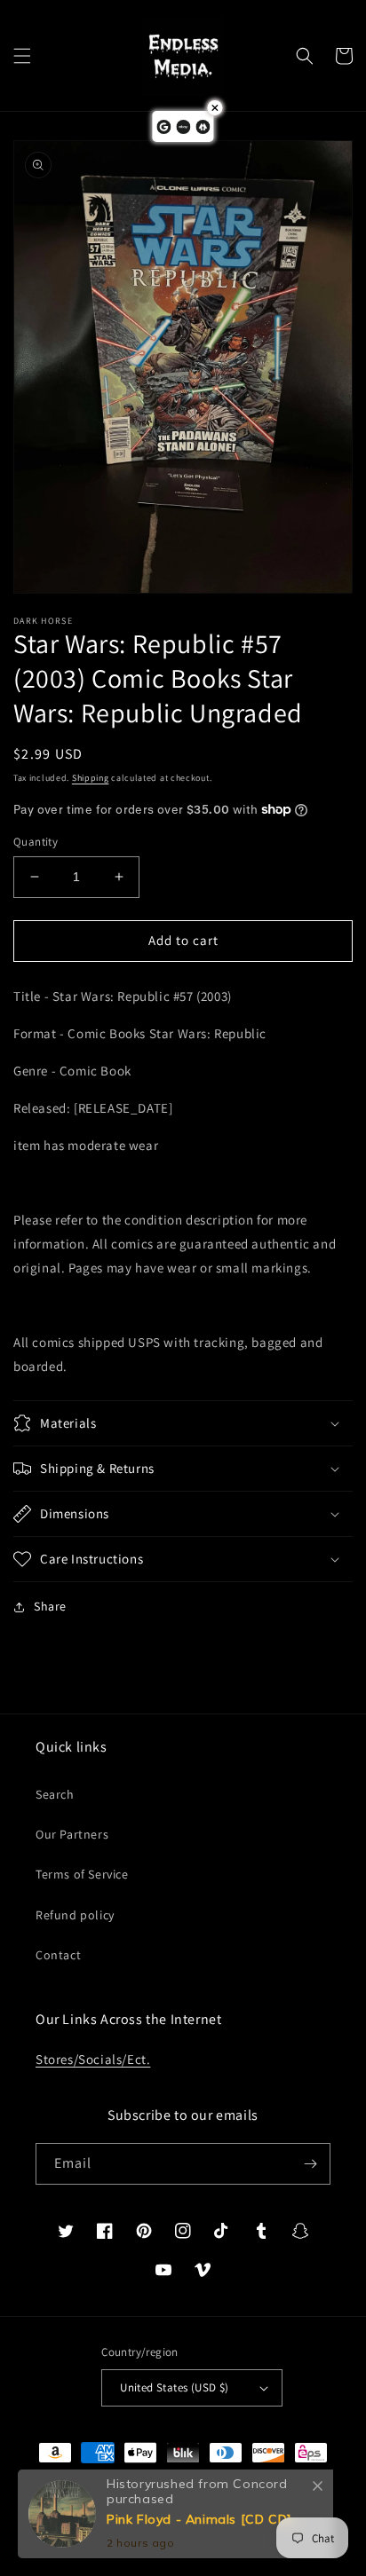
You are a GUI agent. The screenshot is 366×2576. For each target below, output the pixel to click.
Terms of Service (82, 1874)
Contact (58, 1955)
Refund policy (75, 1915)
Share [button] (50, 1606)
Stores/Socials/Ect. (93, 2059)
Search (55, 1794)
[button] (22, 56)
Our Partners (72, 1834)
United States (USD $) (174, 2387)
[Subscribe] (310, 2164)
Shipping (91, 778)
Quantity (36, 842)
